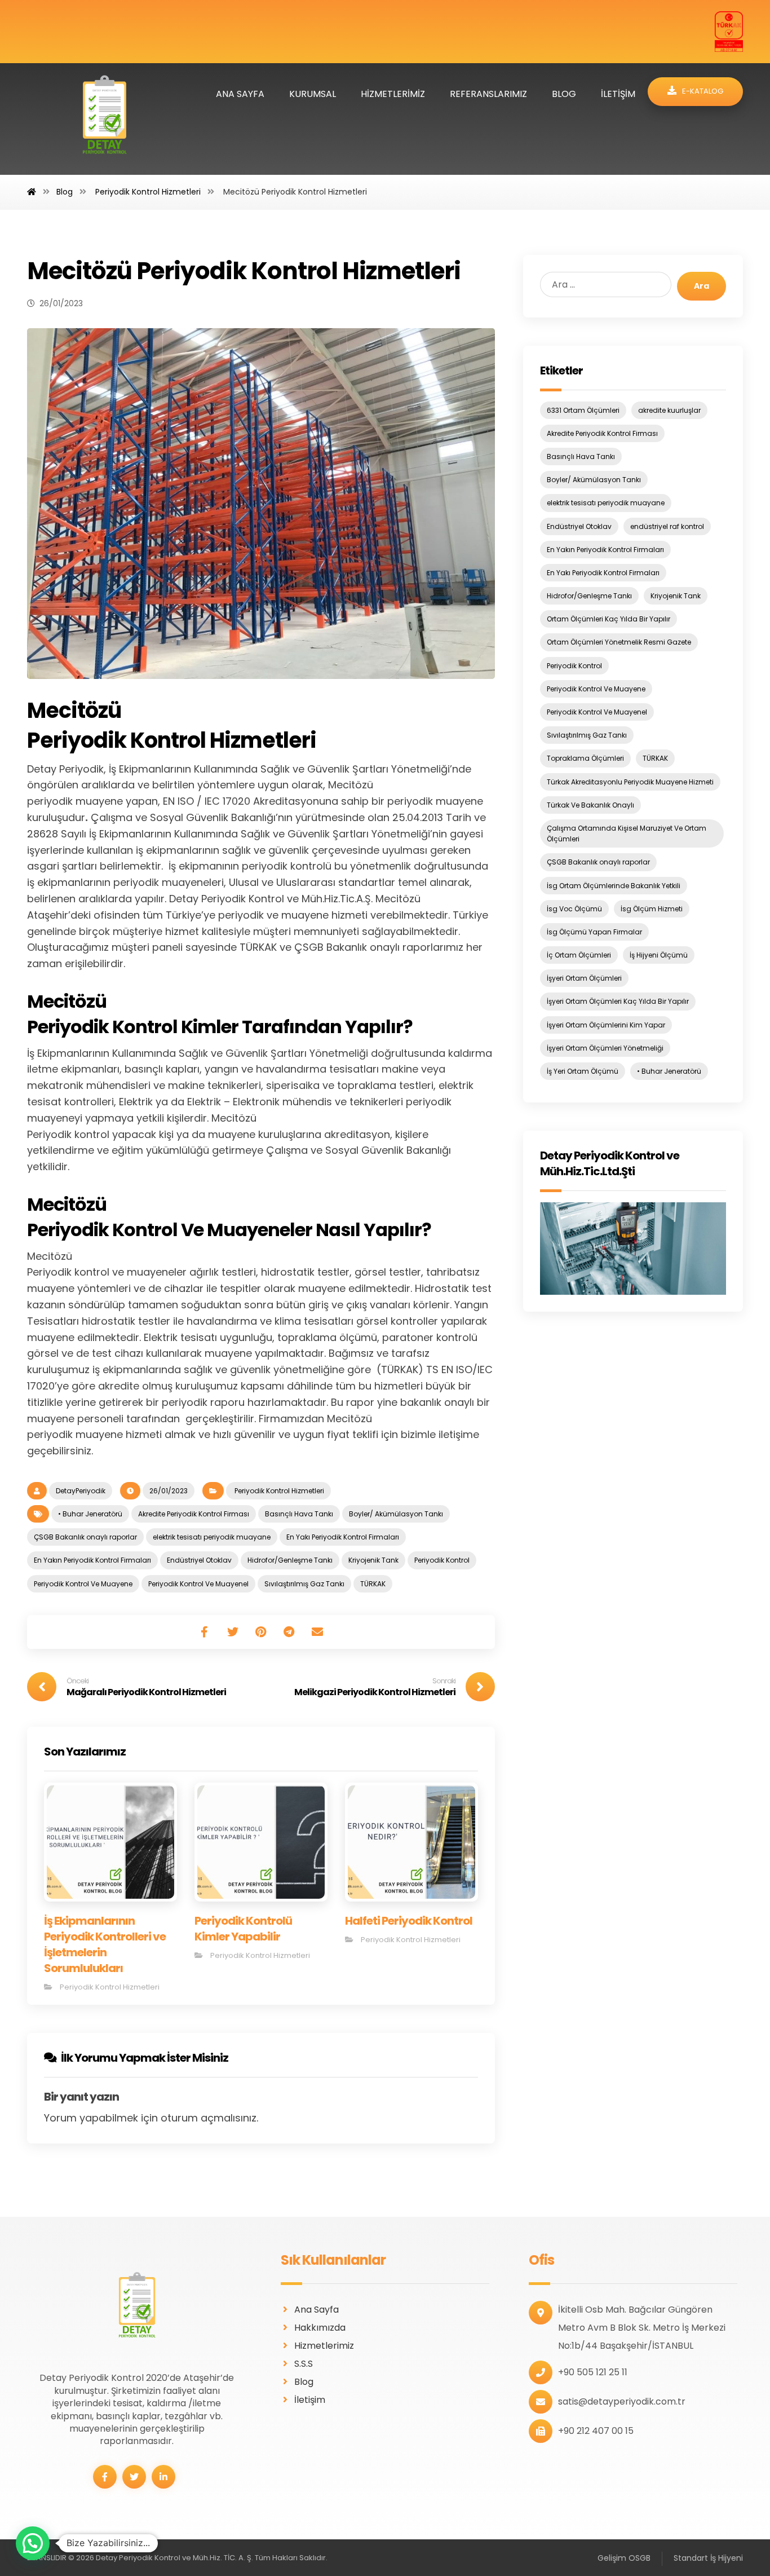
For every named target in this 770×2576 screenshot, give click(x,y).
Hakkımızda (320, 2328)
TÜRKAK (373, 1584)
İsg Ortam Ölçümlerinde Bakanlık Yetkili (614, 886)
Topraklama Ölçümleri (585, 758)
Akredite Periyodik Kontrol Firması (194, 1514)
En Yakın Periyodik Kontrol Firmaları (92, 1560)
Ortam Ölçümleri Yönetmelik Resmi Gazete (619, 642)
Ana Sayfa (317, 2310)
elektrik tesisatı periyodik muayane (212, 1537)
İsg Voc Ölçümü (574, 909)
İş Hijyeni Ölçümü (659, 955)
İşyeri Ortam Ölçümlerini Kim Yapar (606, 1025)
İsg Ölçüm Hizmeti (652, 909)
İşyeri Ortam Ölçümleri (584, 978)
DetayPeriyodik (81, 1491)
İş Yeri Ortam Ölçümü (583, 1071)
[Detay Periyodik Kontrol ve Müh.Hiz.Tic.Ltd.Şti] (633, 1249)
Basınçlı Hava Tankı (299, 1514)
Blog (304, 2382)
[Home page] (32, 192)
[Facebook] (105, 2477)
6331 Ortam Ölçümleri (583, 410)
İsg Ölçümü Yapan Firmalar (594, 932)
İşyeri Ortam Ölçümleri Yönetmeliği (605, 1048)
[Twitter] (134, 2477)
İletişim (310, 2400)
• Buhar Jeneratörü (90, 1514)
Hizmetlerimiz (324, 2346)
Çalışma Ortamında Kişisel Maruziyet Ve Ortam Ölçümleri (627, 833)
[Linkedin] (163, 2477)
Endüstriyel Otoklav (199, 1560)
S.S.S (304, 2364)
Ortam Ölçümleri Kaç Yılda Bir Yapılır (609, 619)
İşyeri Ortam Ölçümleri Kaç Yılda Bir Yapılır (618, 1001)
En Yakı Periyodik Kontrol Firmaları (343, 1537)
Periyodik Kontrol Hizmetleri (278, 1491)
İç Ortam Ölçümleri (579, 955)
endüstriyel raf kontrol (667, 526)
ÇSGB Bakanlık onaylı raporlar (85, 1537)
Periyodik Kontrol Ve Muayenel (198, 1584)
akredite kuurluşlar (669, 410)
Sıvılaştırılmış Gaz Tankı (304, 1584)
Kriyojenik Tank (373, 1560)
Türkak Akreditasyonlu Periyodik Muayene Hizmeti (630, 782)
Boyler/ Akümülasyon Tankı (396, 1514)
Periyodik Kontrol (442, 1560)
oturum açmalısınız (209, 2118)
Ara (702, 286)
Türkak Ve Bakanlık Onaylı (590, 805)
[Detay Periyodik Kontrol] (105, 119)
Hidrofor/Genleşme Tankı (290, 1560)
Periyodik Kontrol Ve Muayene (83, 1584)
